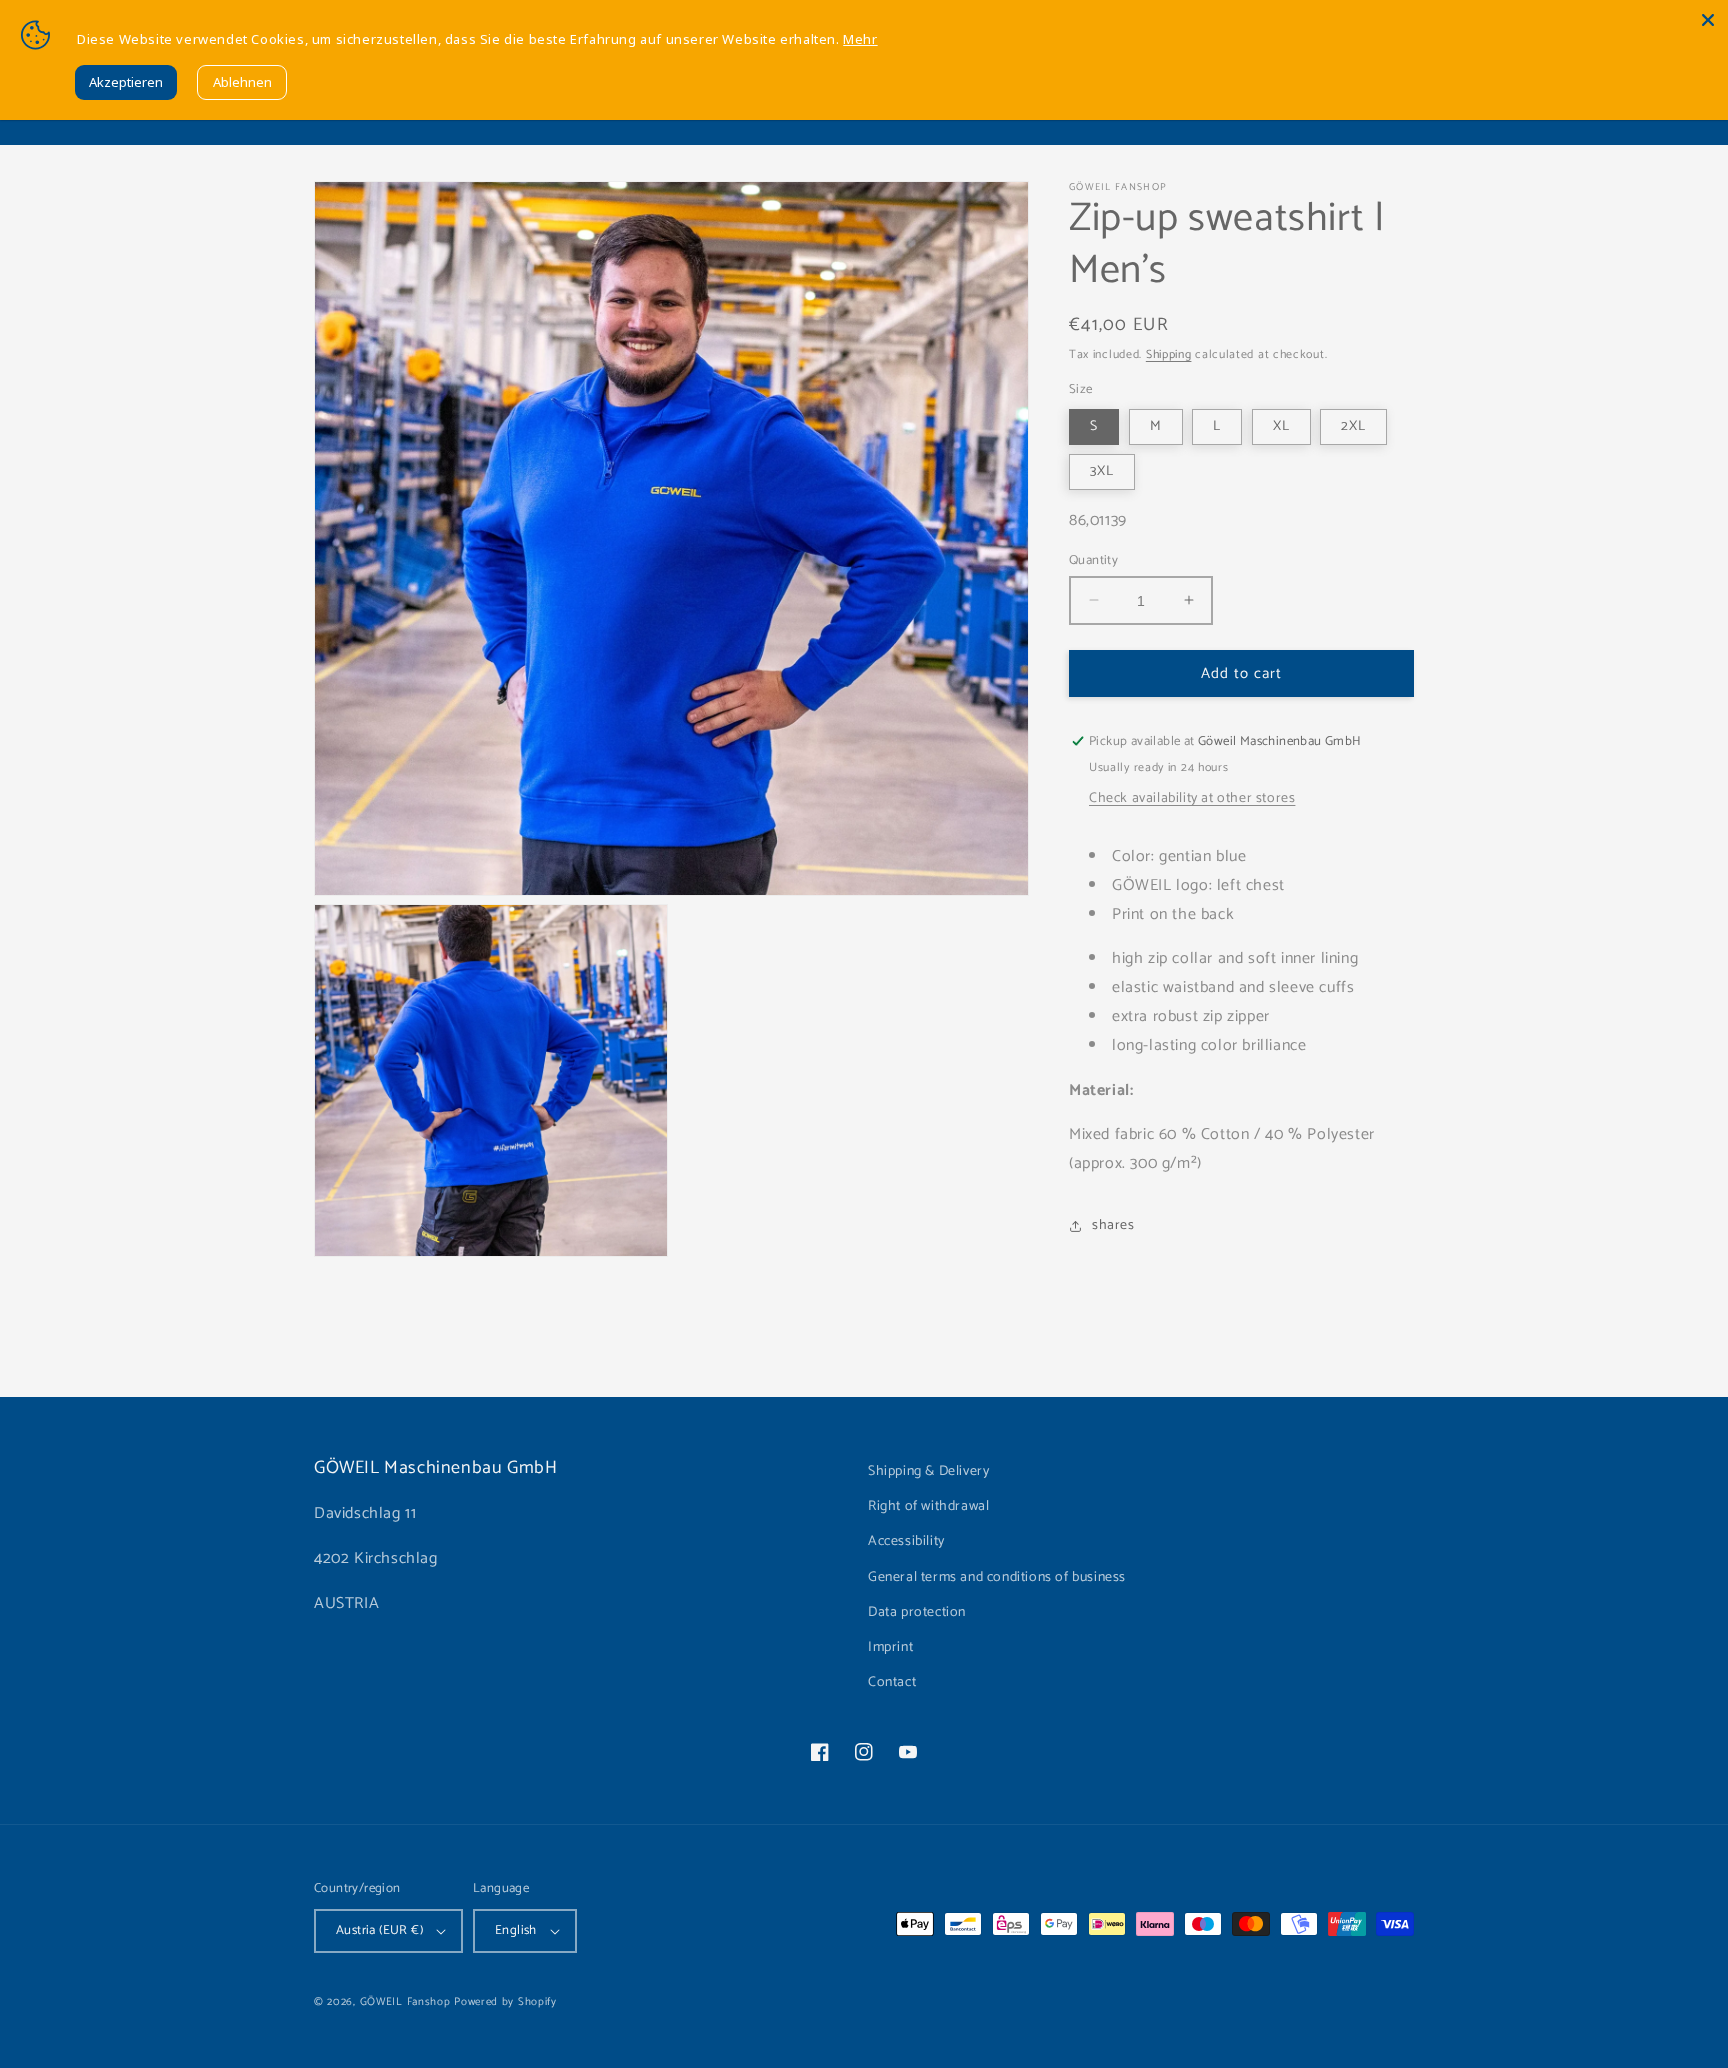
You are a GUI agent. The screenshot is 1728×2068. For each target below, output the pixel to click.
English (516, 1930)
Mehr (860, 39)
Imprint (890, 1647)
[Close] (1708, 20)
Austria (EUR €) (379, 1930)
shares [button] (1113, 1225)
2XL (1353, 425)
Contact (892, 1682)
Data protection (917, 1612)
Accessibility (906, 1541)
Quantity (1093, 560)
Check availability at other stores (1192, 798)
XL (1281, 425)
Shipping (1169, 354)
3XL (1102, 470)
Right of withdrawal (928, 1506)
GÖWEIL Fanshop (405, 2002)
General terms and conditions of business (997, 1577)
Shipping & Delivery (928, 1471)
